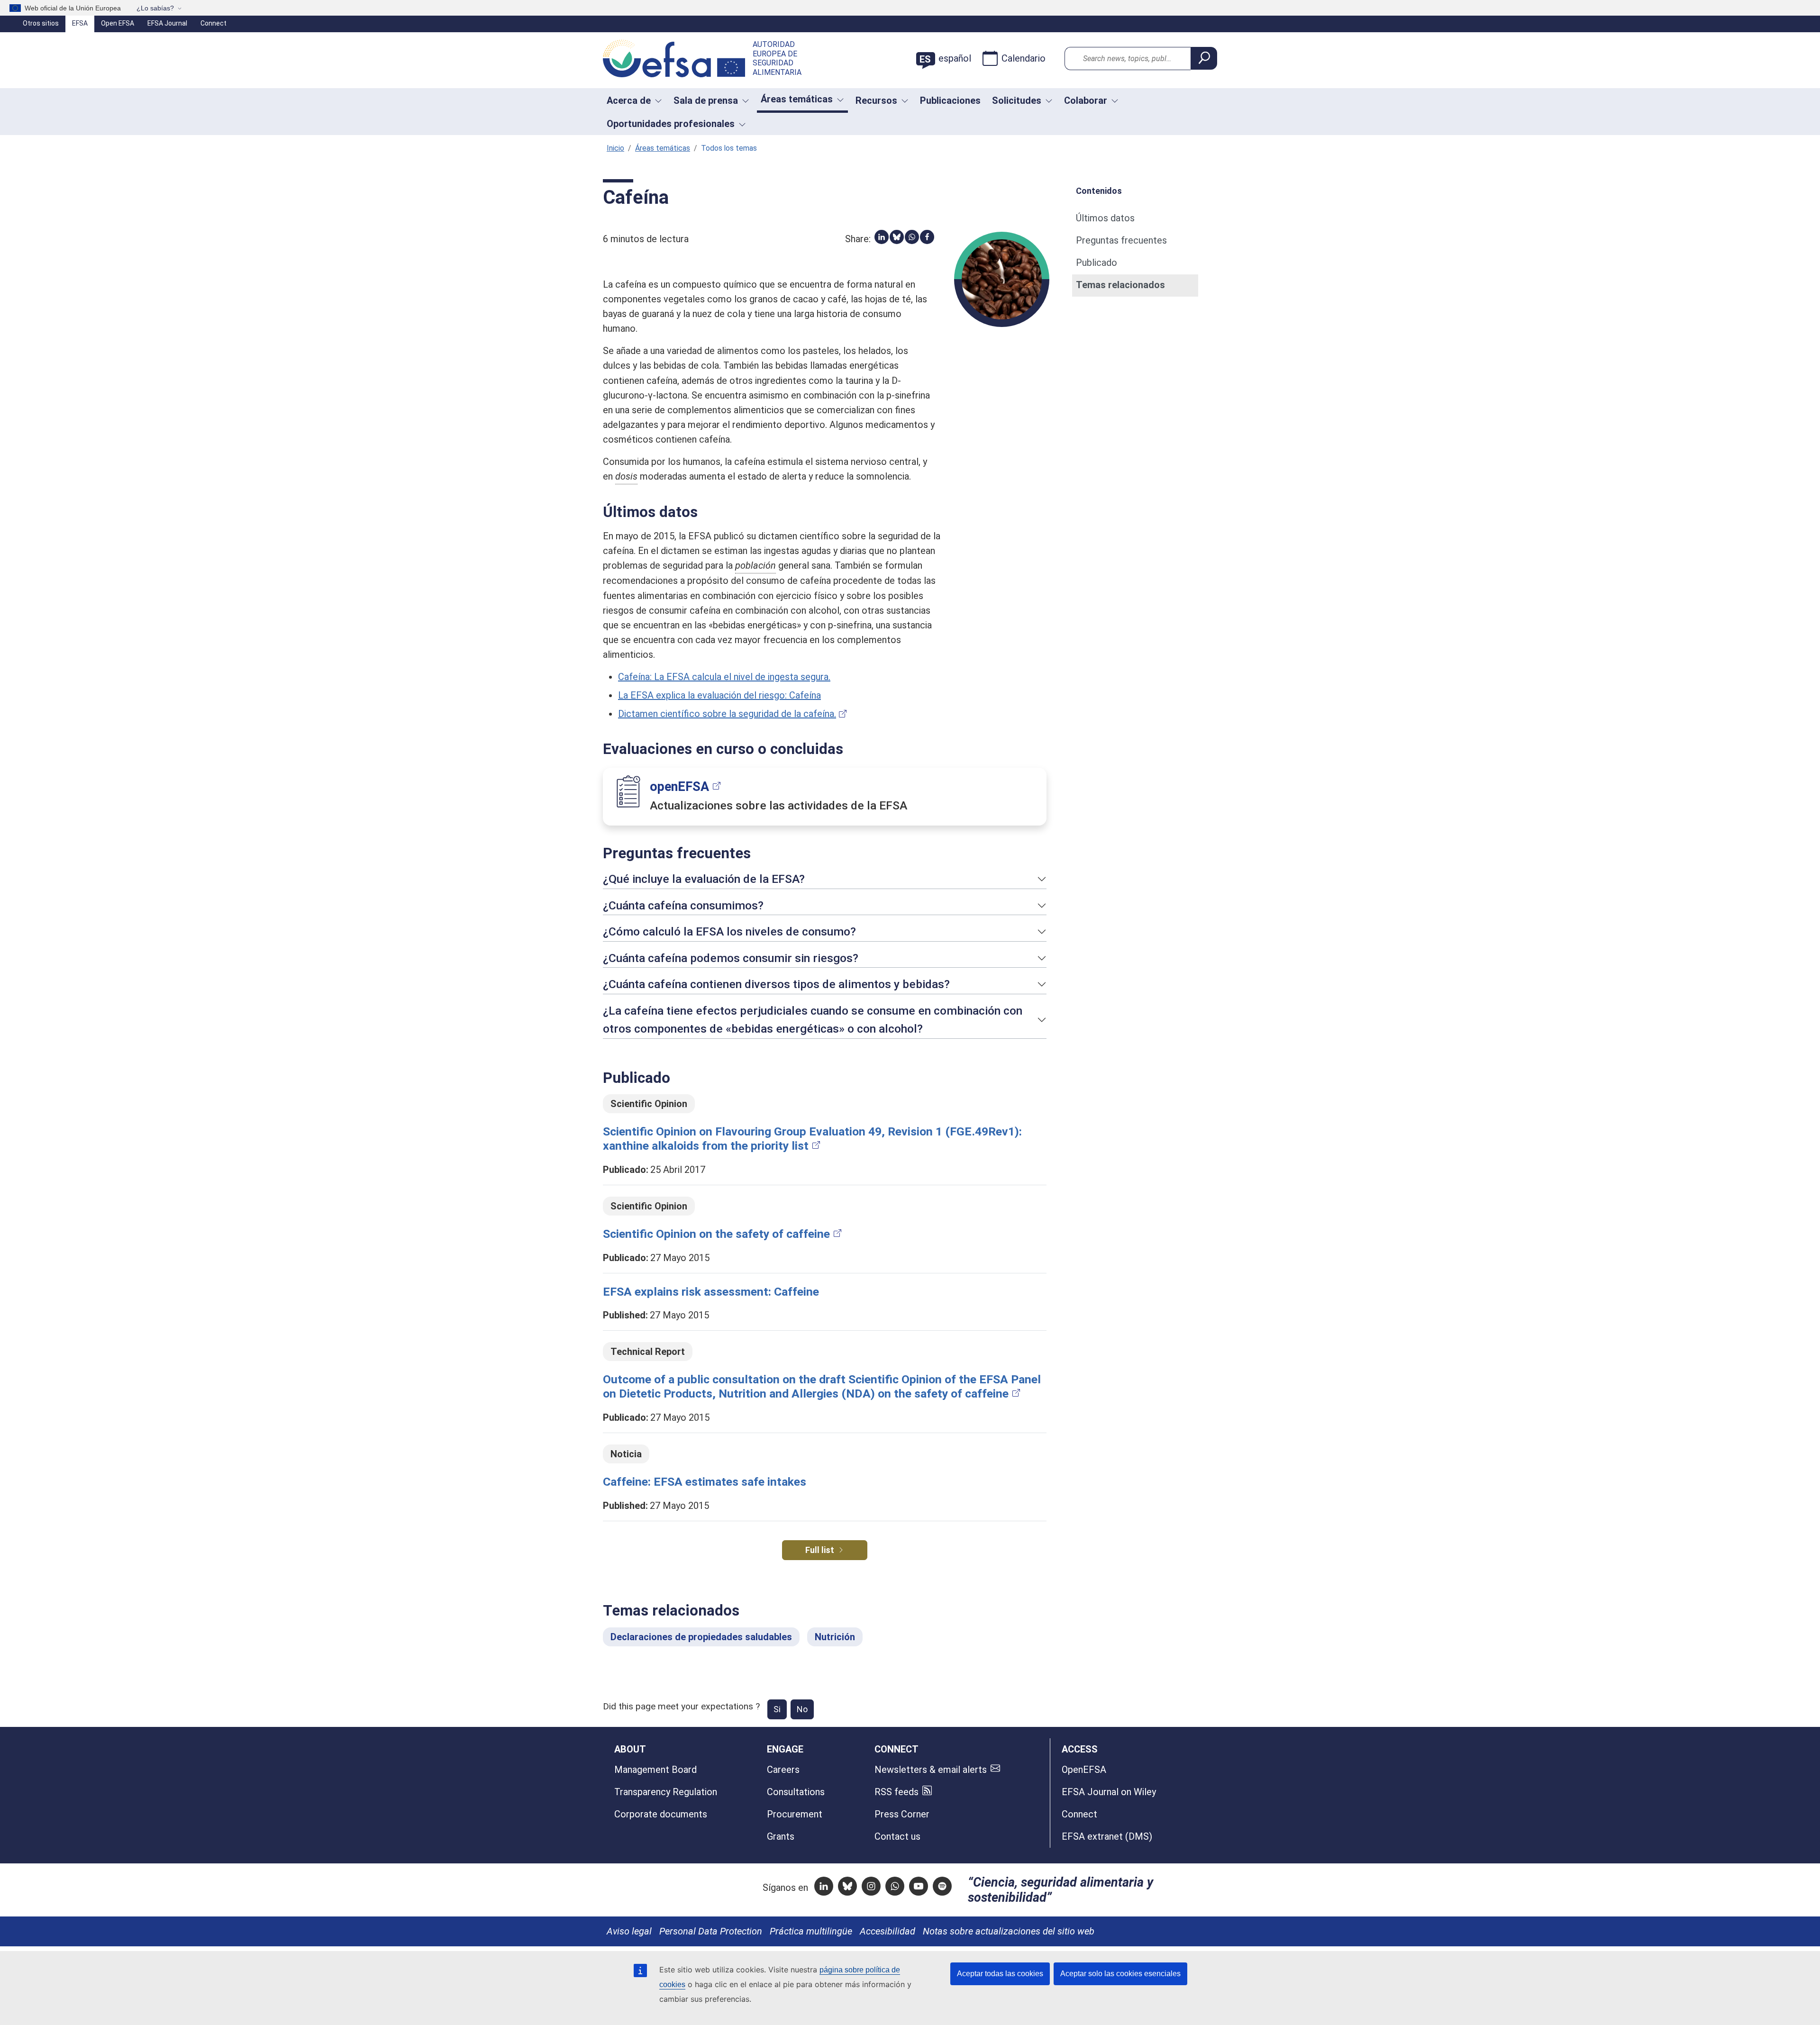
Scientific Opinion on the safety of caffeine (716, 1234)
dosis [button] (626, 476)
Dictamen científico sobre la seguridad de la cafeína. (727, 714)
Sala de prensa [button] (706, 100)
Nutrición (835, 1637)
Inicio (615, 148)
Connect (214, 23)
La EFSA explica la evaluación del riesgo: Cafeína (719, 695)
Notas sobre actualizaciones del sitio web (1009, 1931)
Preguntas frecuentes (1121, 240)
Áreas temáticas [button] (797, 99)
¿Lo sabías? (155, 8)
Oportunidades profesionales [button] (671, 124)
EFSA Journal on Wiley (1109, 1792)
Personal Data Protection (711, 1931)
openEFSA (679, 787)
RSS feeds (896, 1792)
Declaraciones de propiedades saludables (701, 1637)
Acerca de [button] (629, 100)
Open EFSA (118, 23)
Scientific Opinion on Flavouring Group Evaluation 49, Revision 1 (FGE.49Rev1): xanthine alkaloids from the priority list (812, 1139)
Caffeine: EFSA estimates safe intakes (705, 1482)
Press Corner (902, 1814)
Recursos (876, 100)
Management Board (655, 1770)
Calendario (1024, 58)
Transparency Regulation (666, 1792)
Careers (783, 1770)
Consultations (796, 1792)
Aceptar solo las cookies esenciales (1120, 1974)
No (802, 1709)
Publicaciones (950, 100)
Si (777, 1709)
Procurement (795, 1814)
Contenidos (1099, 190)
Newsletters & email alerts (931, 1770)
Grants (781, 1836)
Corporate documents (661, 1814)
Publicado (1097, 263)
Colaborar (1086, 100)
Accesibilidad (887, 1931)
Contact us (897, 1836)
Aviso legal (629, 1931)
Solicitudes (1017, 100)
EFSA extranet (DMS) (1107, 1836)
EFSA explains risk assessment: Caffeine (711, 1292)
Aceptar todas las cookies (1000, 1974)
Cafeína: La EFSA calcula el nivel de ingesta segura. (724, 677)
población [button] (755, 565)
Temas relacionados (1120, 285)
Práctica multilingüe (811, 1931)
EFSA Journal (167, 23)
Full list (820, 1550)
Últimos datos (1105, 218)
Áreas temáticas (663, 148)
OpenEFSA (1084, 1770)
